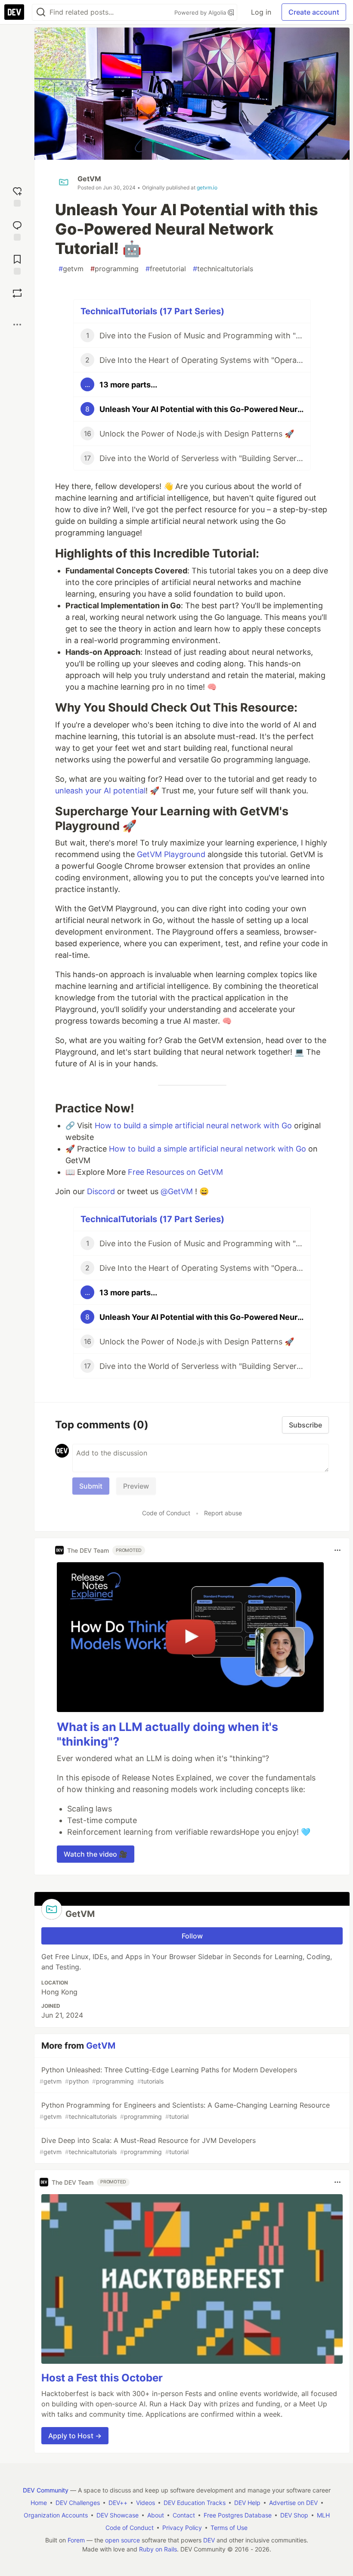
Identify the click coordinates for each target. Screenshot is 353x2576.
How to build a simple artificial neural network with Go (193, 1125)
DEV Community (46, 2490)
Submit (91, 1486)
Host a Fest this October (102, 2378)
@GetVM (177, 1191)
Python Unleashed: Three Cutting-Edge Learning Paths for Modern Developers (168, 2075)
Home (39, 2503)
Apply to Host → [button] (75, 2436)
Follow (192, 1936)
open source (122, 2540)
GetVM (89, 179)
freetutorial (166, 269)
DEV (209, 2540)
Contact (184, 2515)
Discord (101, 1191)
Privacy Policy (182, 2528)
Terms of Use (229, 2528)
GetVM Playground (171, 854)
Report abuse (223, 1513)
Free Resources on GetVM (175, 1172)
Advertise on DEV (293, 2503)
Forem (76, 2540)
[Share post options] (17, 325)
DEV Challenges (78, 2503)
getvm (71, 269)
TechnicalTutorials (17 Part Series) (152, 311)
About (156, 2515)
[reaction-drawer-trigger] (17, 196)
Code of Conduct (166, 1513)
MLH (323, 2515)
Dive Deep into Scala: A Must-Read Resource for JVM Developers (148, 2146)
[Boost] (17, 293)
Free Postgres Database (238, 2515)
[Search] (41, 12)
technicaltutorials (223, 269)
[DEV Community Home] (14, 12)
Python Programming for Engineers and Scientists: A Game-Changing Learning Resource (185, 2110)
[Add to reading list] (17, 264)
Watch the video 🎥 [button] (96, 1854)
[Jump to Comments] (17, 230)
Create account (314, 12)
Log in (261, 12)
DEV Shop (294, 2515)
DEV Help (247, 2503)
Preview (136, 1486)
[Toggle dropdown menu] (338, 1550)
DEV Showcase (118, 2515)
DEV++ (118, 2503)
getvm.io (207, 187)
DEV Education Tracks (195, 2503)
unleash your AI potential (100, 791)
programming (115, 269)
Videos (146, 2503)
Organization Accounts (56, 2515)
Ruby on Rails (158, 2549)
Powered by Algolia (201, 12)
